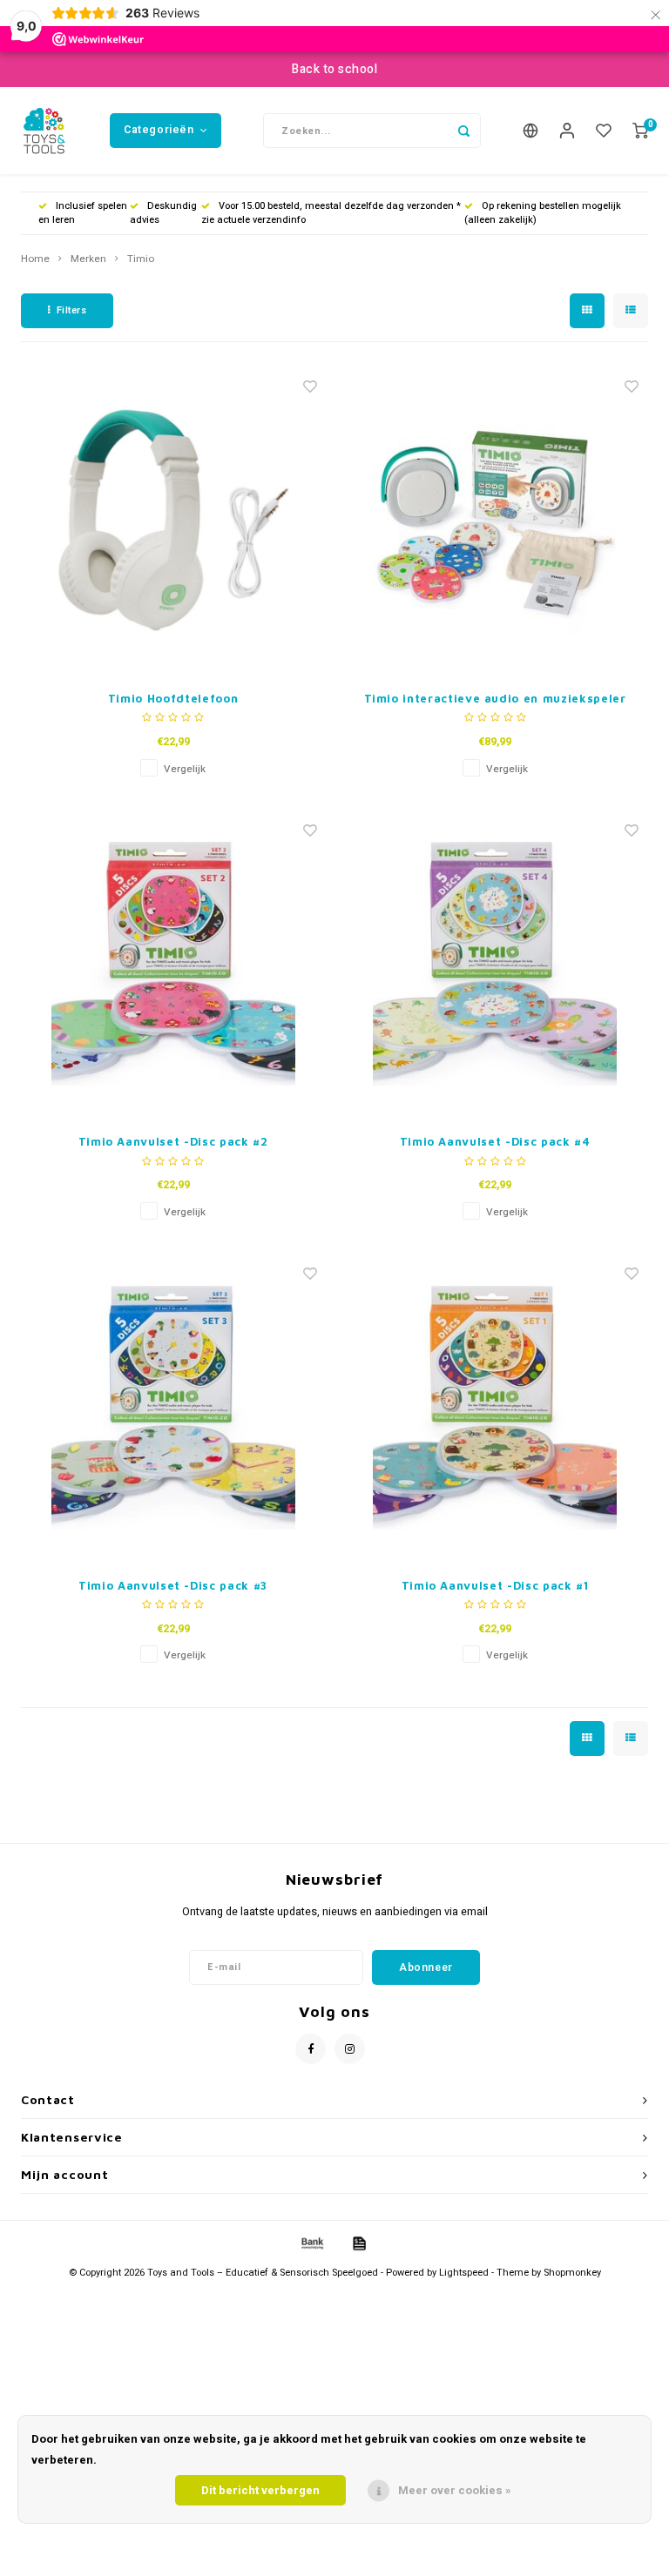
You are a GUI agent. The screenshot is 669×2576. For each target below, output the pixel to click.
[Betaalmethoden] (311, 2243)
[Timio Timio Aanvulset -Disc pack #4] (495, 964)
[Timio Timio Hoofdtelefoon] (173, 521)
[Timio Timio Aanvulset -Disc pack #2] (173, 964)
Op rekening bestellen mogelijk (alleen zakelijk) (543, 213)
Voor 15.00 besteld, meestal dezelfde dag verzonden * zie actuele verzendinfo (331, 213)
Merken (88, 259)
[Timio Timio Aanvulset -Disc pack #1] (495, 1408)
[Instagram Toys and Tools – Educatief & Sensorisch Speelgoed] (350, 2049)
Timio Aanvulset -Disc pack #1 (495, 1585)
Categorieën (159, 130)
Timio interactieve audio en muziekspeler (495, 698)
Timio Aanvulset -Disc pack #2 (173, 1141)
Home (35, 259)
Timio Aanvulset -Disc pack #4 (495, 1141)
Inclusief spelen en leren (83, 213)
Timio (141, 259)
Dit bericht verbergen (260, 2490)
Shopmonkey (572, 2273)
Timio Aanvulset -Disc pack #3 (173, 1585)
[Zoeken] (463, 131)
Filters (72, 310)
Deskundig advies (163, 213)
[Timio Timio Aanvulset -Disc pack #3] (173, 1408)
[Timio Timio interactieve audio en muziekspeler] (495, 521)
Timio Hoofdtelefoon (173, 698)
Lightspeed (464, 2273)
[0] (640, 131)
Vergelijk (185, 769)
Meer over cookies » (455, 2490)
